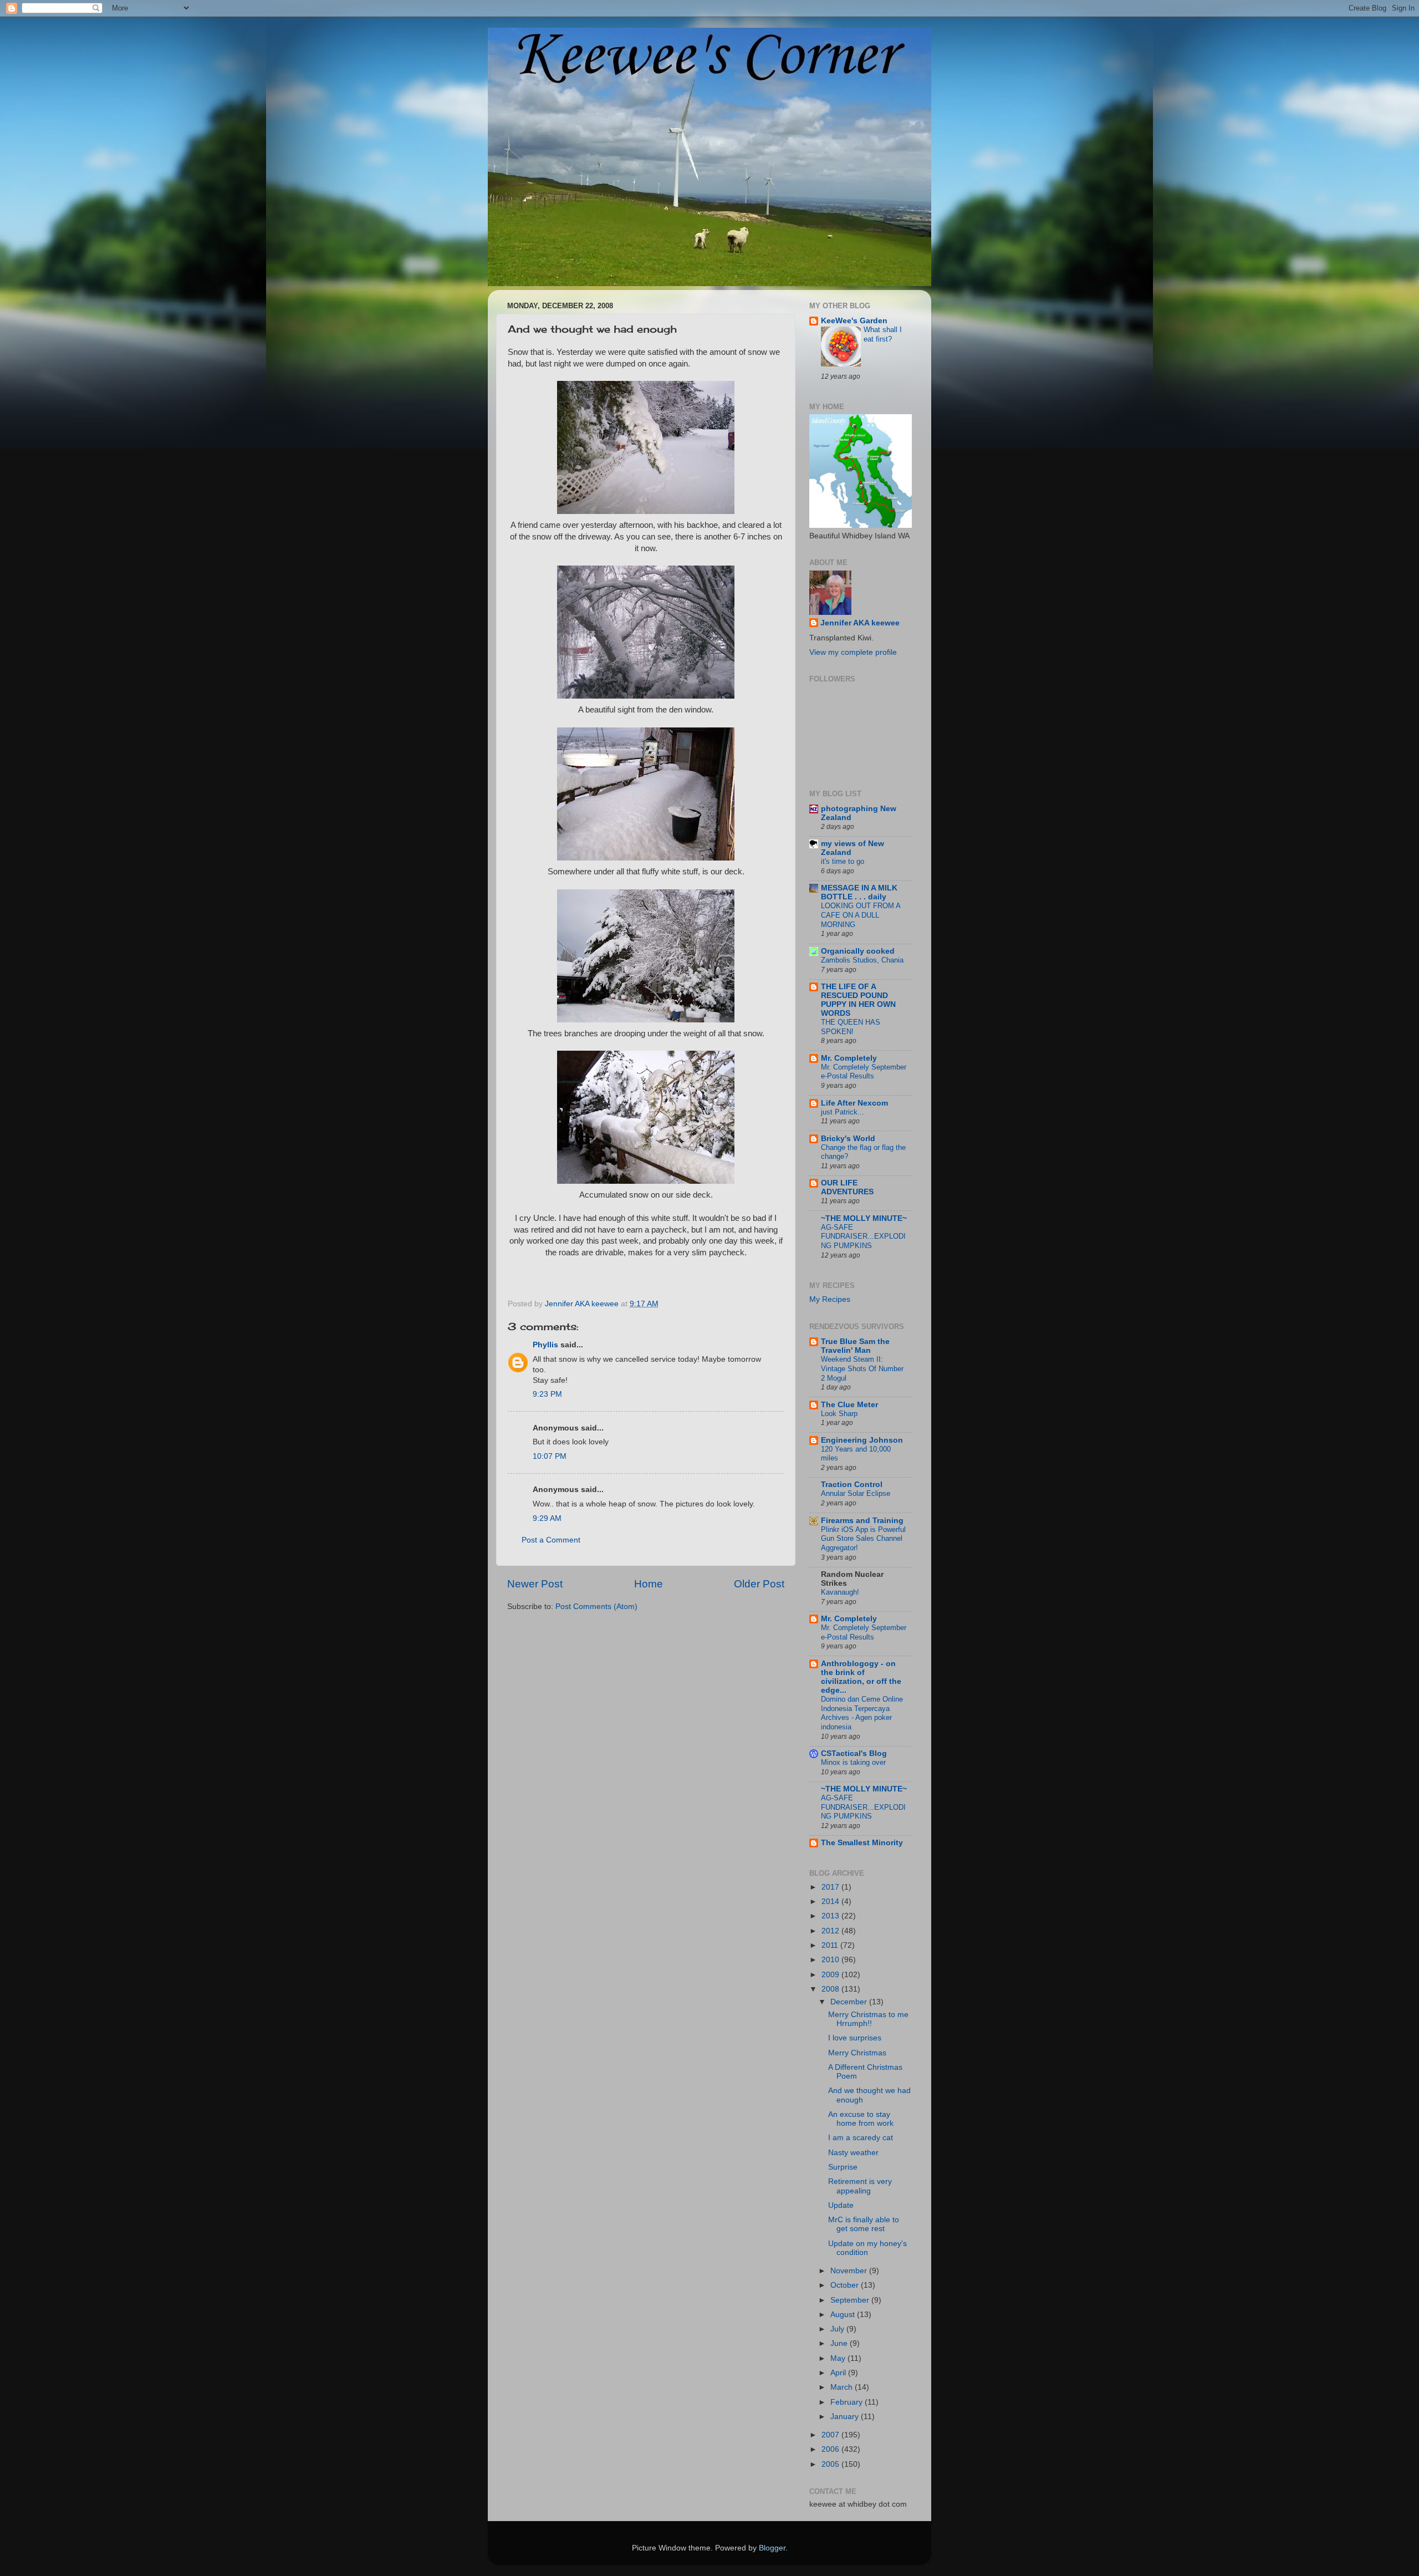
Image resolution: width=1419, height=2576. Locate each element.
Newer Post (535, 1584)
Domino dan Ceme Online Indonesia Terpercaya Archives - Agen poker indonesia (862, 1713)
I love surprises (855, 2038)
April (839, 2373)
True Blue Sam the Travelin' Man (855, 1346)
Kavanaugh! (840, 1592)
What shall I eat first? (883, 334)
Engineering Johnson (862, 1440)
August (844, 2315)
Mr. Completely (849, 1058)
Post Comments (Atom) (596, 1607)
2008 (831, 1989)
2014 (831, 1902)
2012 (831, 1931)
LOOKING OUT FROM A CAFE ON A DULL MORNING (861, 915)
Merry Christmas (857, 2053)
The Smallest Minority (862, 1843)
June (840, 2343)
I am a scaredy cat (861, 2138)
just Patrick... (843, 1112)
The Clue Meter (849, 1405)
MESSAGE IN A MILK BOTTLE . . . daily (859, 892)
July (838, 2329)
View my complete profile (853, 652)
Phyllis (545, 1345)
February (848, 2402)
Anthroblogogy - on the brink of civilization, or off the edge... (861, 1677)
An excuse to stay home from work (861, 2119)
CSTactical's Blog (854, 1753)
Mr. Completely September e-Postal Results (864, 1072)
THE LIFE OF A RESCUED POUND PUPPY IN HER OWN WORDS (858, 1000)
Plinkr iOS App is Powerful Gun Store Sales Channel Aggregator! (863, 1539)
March (843, 2387)
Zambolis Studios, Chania (862, 960)
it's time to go (843, 861)
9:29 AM (547, 1518)
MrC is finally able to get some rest (864, 2224)
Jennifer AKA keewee (860, 623)
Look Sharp (839, 1414)
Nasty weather (853, 2153)
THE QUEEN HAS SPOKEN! (851, 1027)
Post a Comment (551, 1540)
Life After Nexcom (854, 1103)
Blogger (772, 2548)
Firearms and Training (862, 1521)
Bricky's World (848, 1139)
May (839, 2358)
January (846, 2417)
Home (649, 1584)
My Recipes (830, 1299)
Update (841, 2205)
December (850, 2002)
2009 (831, 1975)
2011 (831, 1945)
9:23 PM (547, 1394)
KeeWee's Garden (854, 321)
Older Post (759, 1584)
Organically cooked (858, 951)
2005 (831, 2464)
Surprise (843, 2167)
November (850, 2271)
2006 (831, 2449)
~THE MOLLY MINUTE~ (864, 1218)
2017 (831, 1887)
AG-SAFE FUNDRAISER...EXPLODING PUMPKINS (863, 1236)
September (851, 2300)
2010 (831, 1960)
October (846, 2285)
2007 (831, 2435)
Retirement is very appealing (860, 2186)
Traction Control (852, 1485)
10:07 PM (550, 1456)
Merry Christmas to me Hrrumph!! (868, 2019)
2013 (831, 1916)
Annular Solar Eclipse (856, 1493)
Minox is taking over (853, 1762)
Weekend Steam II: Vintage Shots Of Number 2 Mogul (862, 1368)
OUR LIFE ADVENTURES (847, 1187)
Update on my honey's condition (867, 2248)
